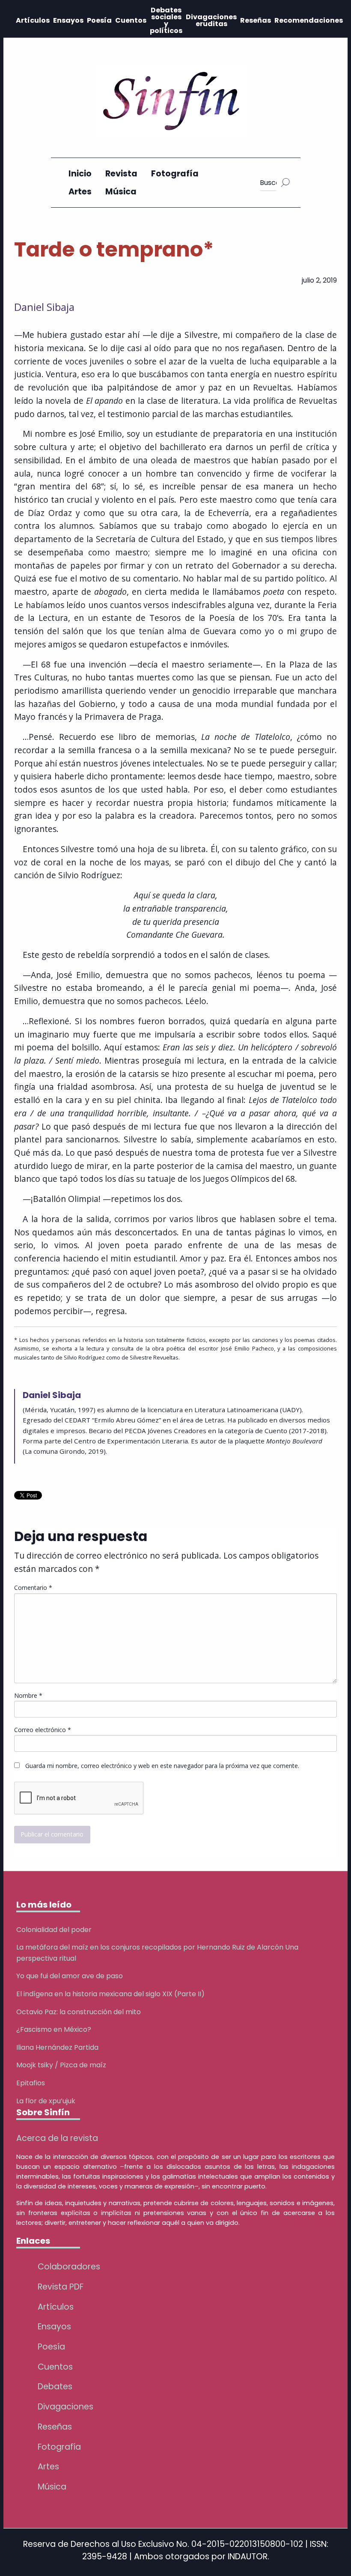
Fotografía (175, 174)
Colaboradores (69, 2267)
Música (121, 192)
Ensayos (68, 20)
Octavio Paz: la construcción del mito (79, 2012)
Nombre (28, 1695)
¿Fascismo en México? (54, 2029)
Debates (55, 2387)
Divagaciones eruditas (211, 20)
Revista (121, 174)
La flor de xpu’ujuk (46, 2101)
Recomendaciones (309, 20)
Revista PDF (61, 2287)
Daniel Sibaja (44, 307)
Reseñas (256, 20)
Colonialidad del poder (54, 1930)
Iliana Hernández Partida (57, 2047)
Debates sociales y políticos (166, 20)
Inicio (80, 174)
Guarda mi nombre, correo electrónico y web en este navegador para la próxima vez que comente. (162, 1766)
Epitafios (31, 2083)
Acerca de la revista (57, 2138)
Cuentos (131, 20)
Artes (80, 192)
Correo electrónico (43, 1730)
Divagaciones (65, 2407)
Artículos (33, 20)
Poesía (99, 20)
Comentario (33, 1588)
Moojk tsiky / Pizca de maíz (61, 2065)
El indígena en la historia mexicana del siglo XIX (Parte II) (110, 1994)
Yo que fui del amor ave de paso (70, 1976)
